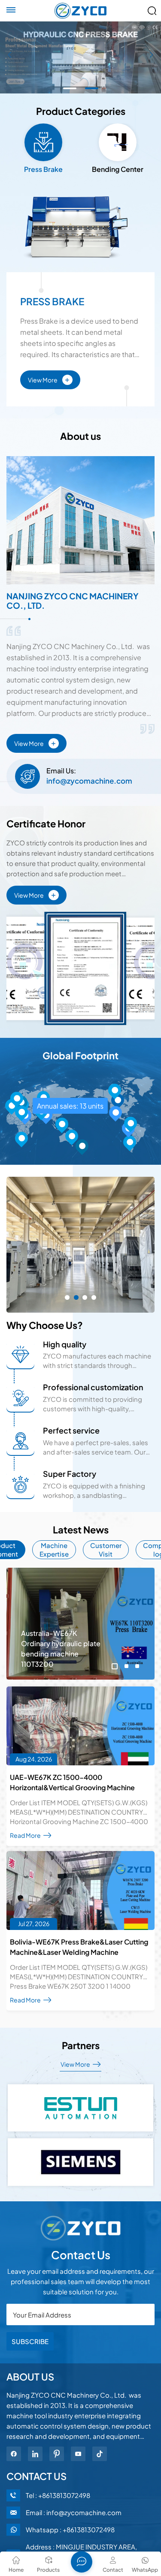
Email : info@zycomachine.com (74, 2512)
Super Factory (70, 1474)
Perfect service (71, 1430)
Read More (26, 1835)
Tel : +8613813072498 (58, 2495)
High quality (65, 1344)
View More (49, 379)
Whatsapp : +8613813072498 (70, 2529)
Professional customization (93, 1387)
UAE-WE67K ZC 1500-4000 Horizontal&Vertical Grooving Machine (72, 1782)
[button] (70, 88)
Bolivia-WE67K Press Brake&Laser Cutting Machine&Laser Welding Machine (79, 1947)
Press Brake (52, 302)
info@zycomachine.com (89, 781)
